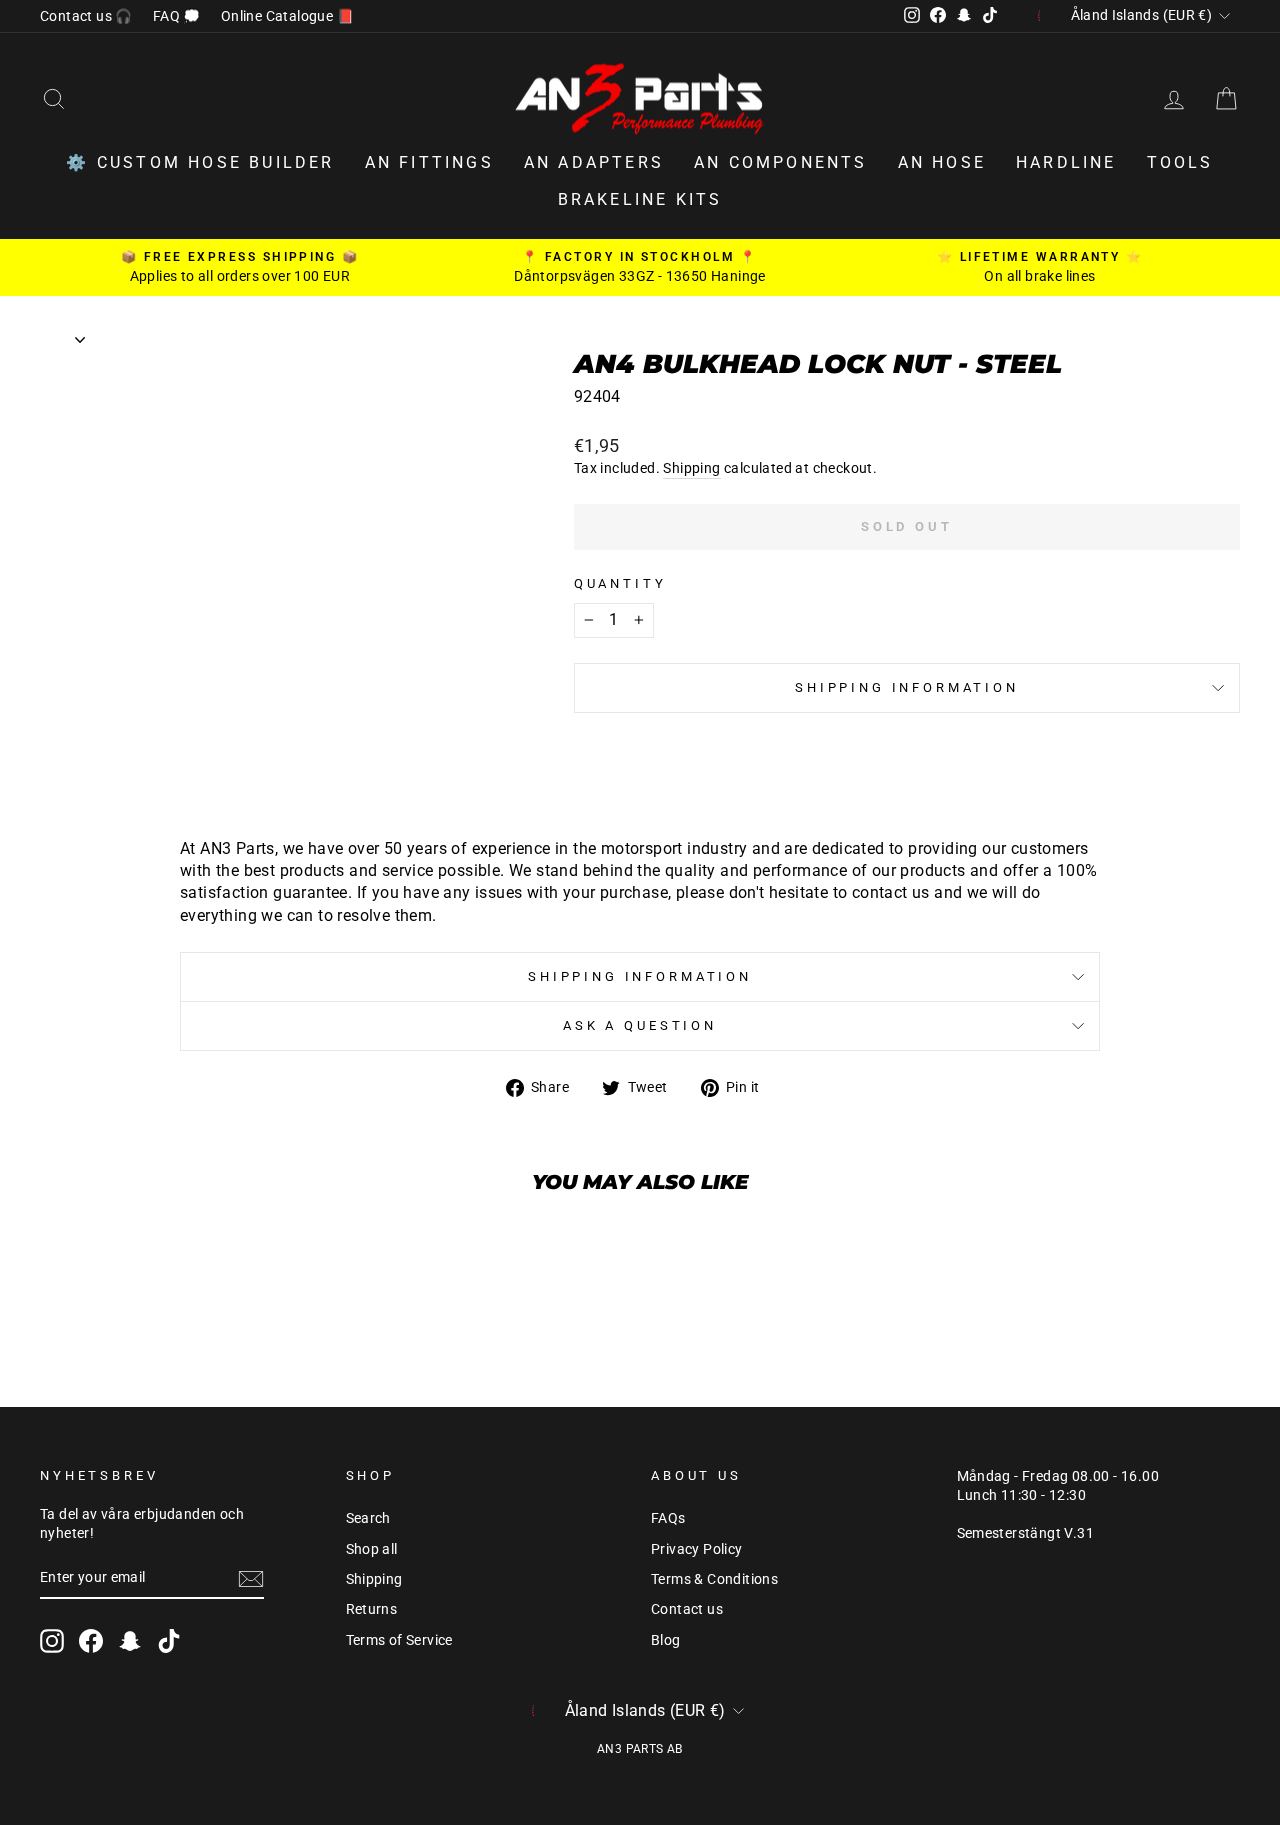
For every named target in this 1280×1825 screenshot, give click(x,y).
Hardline (1066, 162)
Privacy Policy (697, 1549)
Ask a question (640, 1025)
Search (368, 1518)
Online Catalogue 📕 (287, 16)
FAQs (668, 1518)
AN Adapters (594, 162)
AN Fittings (429, 162)
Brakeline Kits (640, 199)
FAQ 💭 (177, 16)
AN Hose (942, 162)
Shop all (372, 1549)
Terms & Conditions (714, 1579)
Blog (666, 1640)
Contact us (687, 1609)
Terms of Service (399, 1640)
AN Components (781, 162)
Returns (372, 1609)
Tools (1180, 162)
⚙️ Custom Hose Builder (200, 162)
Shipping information (907, 687)
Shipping (691, 468)
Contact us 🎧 (86, 16)
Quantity (620, 583)
